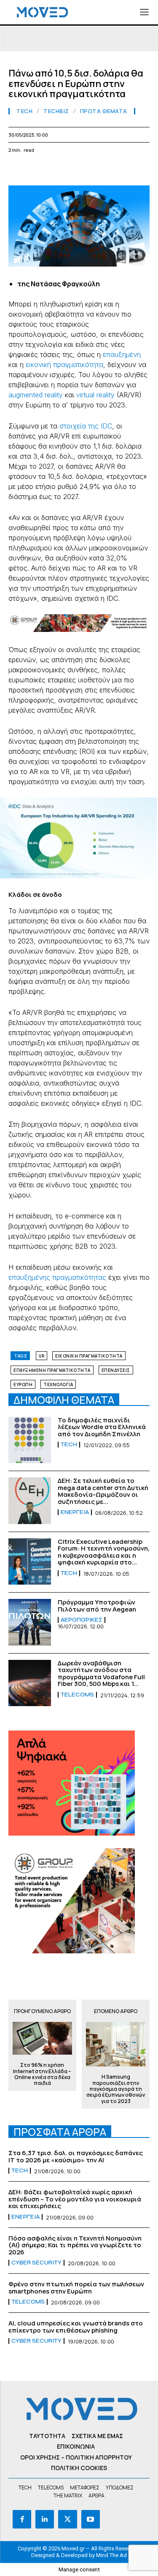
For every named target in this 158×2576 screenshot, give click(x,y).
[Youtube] (91, 2519)
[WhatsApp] (56, 170)
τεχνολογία (58, 1384)
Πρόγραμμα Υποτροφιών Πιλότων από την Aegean (97, 1606)
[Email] (94, 170)
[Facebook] (17, 170)
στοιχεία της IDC (86, 426)
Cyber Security (36, 2263)
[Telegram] (114, 170)
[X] (36, 170)
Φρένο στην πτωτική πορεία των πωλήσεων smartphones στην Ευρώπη (76, 2288)
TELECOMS (77, 1695)
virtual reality (95, 395)
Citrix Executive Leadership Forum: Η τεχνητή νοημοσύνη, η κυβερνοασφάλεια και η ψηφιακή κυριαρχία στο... (104, 1552)
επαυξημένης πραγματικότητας (57, 1277)
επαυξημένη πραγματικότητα (52, 1370)
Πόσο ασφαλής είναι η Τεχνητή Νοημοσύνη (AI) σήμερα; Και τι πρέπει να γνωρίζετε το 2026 (75, 2245)
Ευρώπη (23, 1384)
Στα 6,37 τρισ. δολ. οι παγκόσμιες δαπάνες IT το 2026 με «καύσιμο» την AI (76, 2156)
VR (42, 1356)
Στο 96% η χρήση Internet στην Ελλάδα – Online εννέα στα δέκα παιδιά (42, 2074)
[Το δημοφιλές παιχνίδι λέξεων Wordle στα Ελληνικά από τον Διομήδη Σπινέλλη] (30, 1440)
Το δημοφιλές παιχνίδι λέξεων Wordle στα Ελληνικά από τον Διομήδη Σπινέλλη (102, 1427)
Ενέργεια (75, 1512)
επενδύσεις (116, 1370)
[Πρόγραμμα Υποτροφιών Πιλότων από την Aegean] (30, 1622)
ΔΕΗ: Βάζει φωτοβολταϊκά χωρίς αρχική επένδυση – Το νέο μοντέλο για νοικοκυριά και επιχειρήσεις (75, 2199)
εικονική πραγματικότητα (64, 365)
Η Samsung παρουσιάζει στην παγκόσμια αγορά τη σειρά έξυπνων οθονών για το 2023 (116, 2089)
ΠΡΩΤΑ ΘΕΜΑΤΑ (104, 111)
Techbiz (56, 111)
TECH (24, 111)
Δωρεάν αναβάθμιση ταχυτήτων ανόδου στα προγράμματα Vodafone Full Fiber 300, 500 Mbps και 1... (101, 1674)
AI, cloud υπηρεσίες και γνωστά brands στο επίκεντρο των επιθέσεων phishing (76, 2327)
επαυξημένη (122, 354)
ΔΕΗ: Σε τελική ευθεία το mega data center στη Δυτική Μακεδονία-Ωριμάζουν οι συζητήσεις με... (103, 1491)
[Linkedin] (75, 170)
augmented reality (36, 395)
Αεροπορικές (82, 1620)
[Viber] (133, 170)
